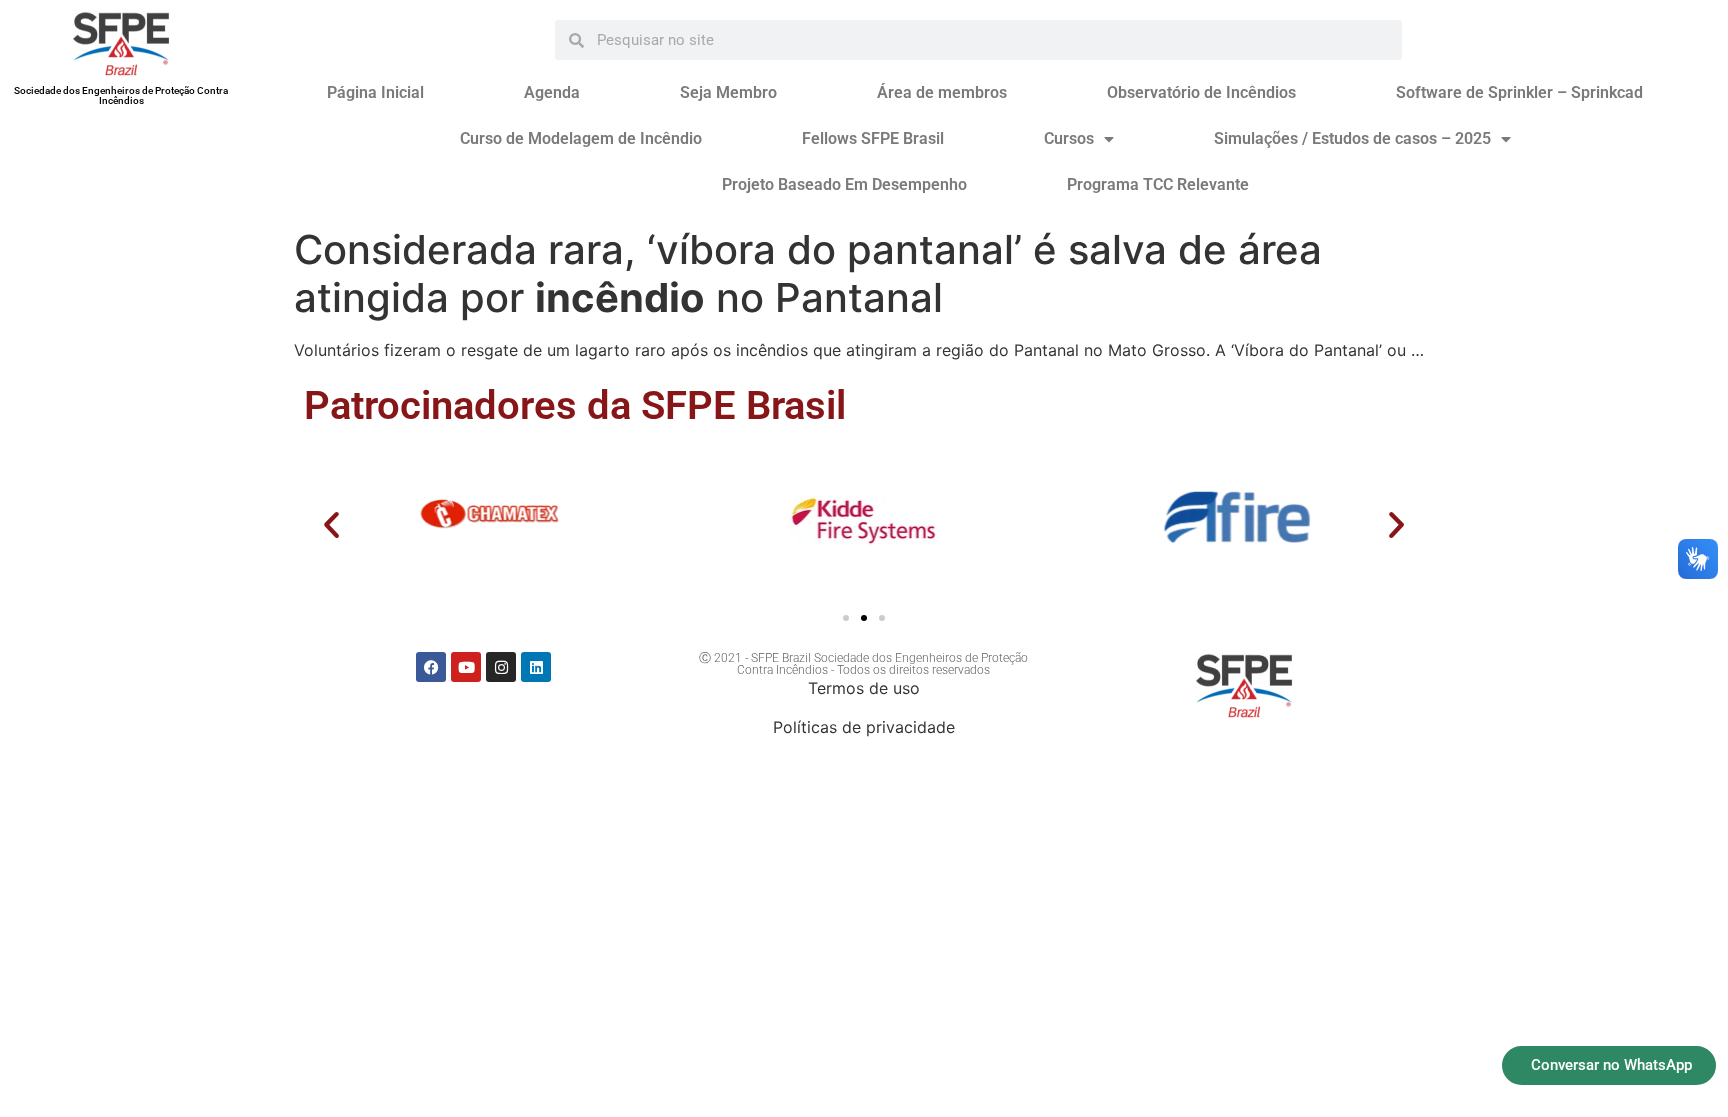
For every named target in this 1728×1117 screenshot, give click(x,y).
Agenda (552, 92)
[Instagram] (501, 667)
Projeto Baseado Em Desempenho (844, 184)
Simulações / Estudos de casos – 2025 (1352, 138)
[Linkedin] (536, 667)
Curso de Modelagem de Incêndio (581, 138)
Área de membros (942, 92)
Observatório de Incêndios (1201, 92)
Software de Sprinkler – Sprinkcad (1519, 92)
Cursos (1069, 138)
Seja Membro (728, 92)
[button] (331, 524)
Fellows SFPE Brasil (873, 138)
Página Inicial (375, 92)
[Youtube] (466, 667)
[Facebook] (431, 667)
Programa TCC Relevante (1158, 184)
